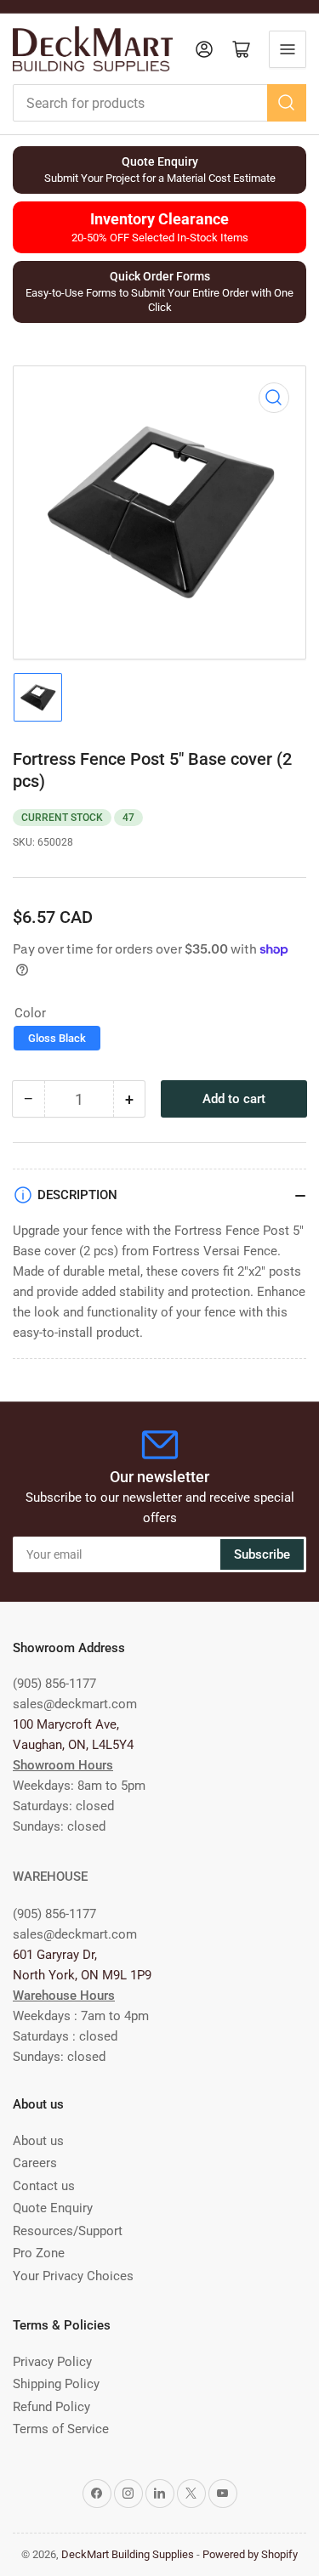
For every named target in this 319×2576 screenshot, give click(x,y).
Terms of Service (61, 2429)
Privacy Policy (52, 2362)
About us (38, 2141)
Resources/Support (68, 2231)
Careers (35, 2163)
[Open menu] (288, 49)
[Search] (287, 103)
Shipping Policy (56, 2384)
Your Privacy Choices (73, 2276)
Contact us (44, 2186)
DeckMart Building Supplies (128, 2554)
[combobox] (159, 103)
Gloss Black (57, 1038)
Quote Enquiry (53, 2208)
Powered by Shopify (250, 2554)
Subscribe (262, 1554)
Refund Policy (51, 2407)
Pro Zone (39, 2253)
